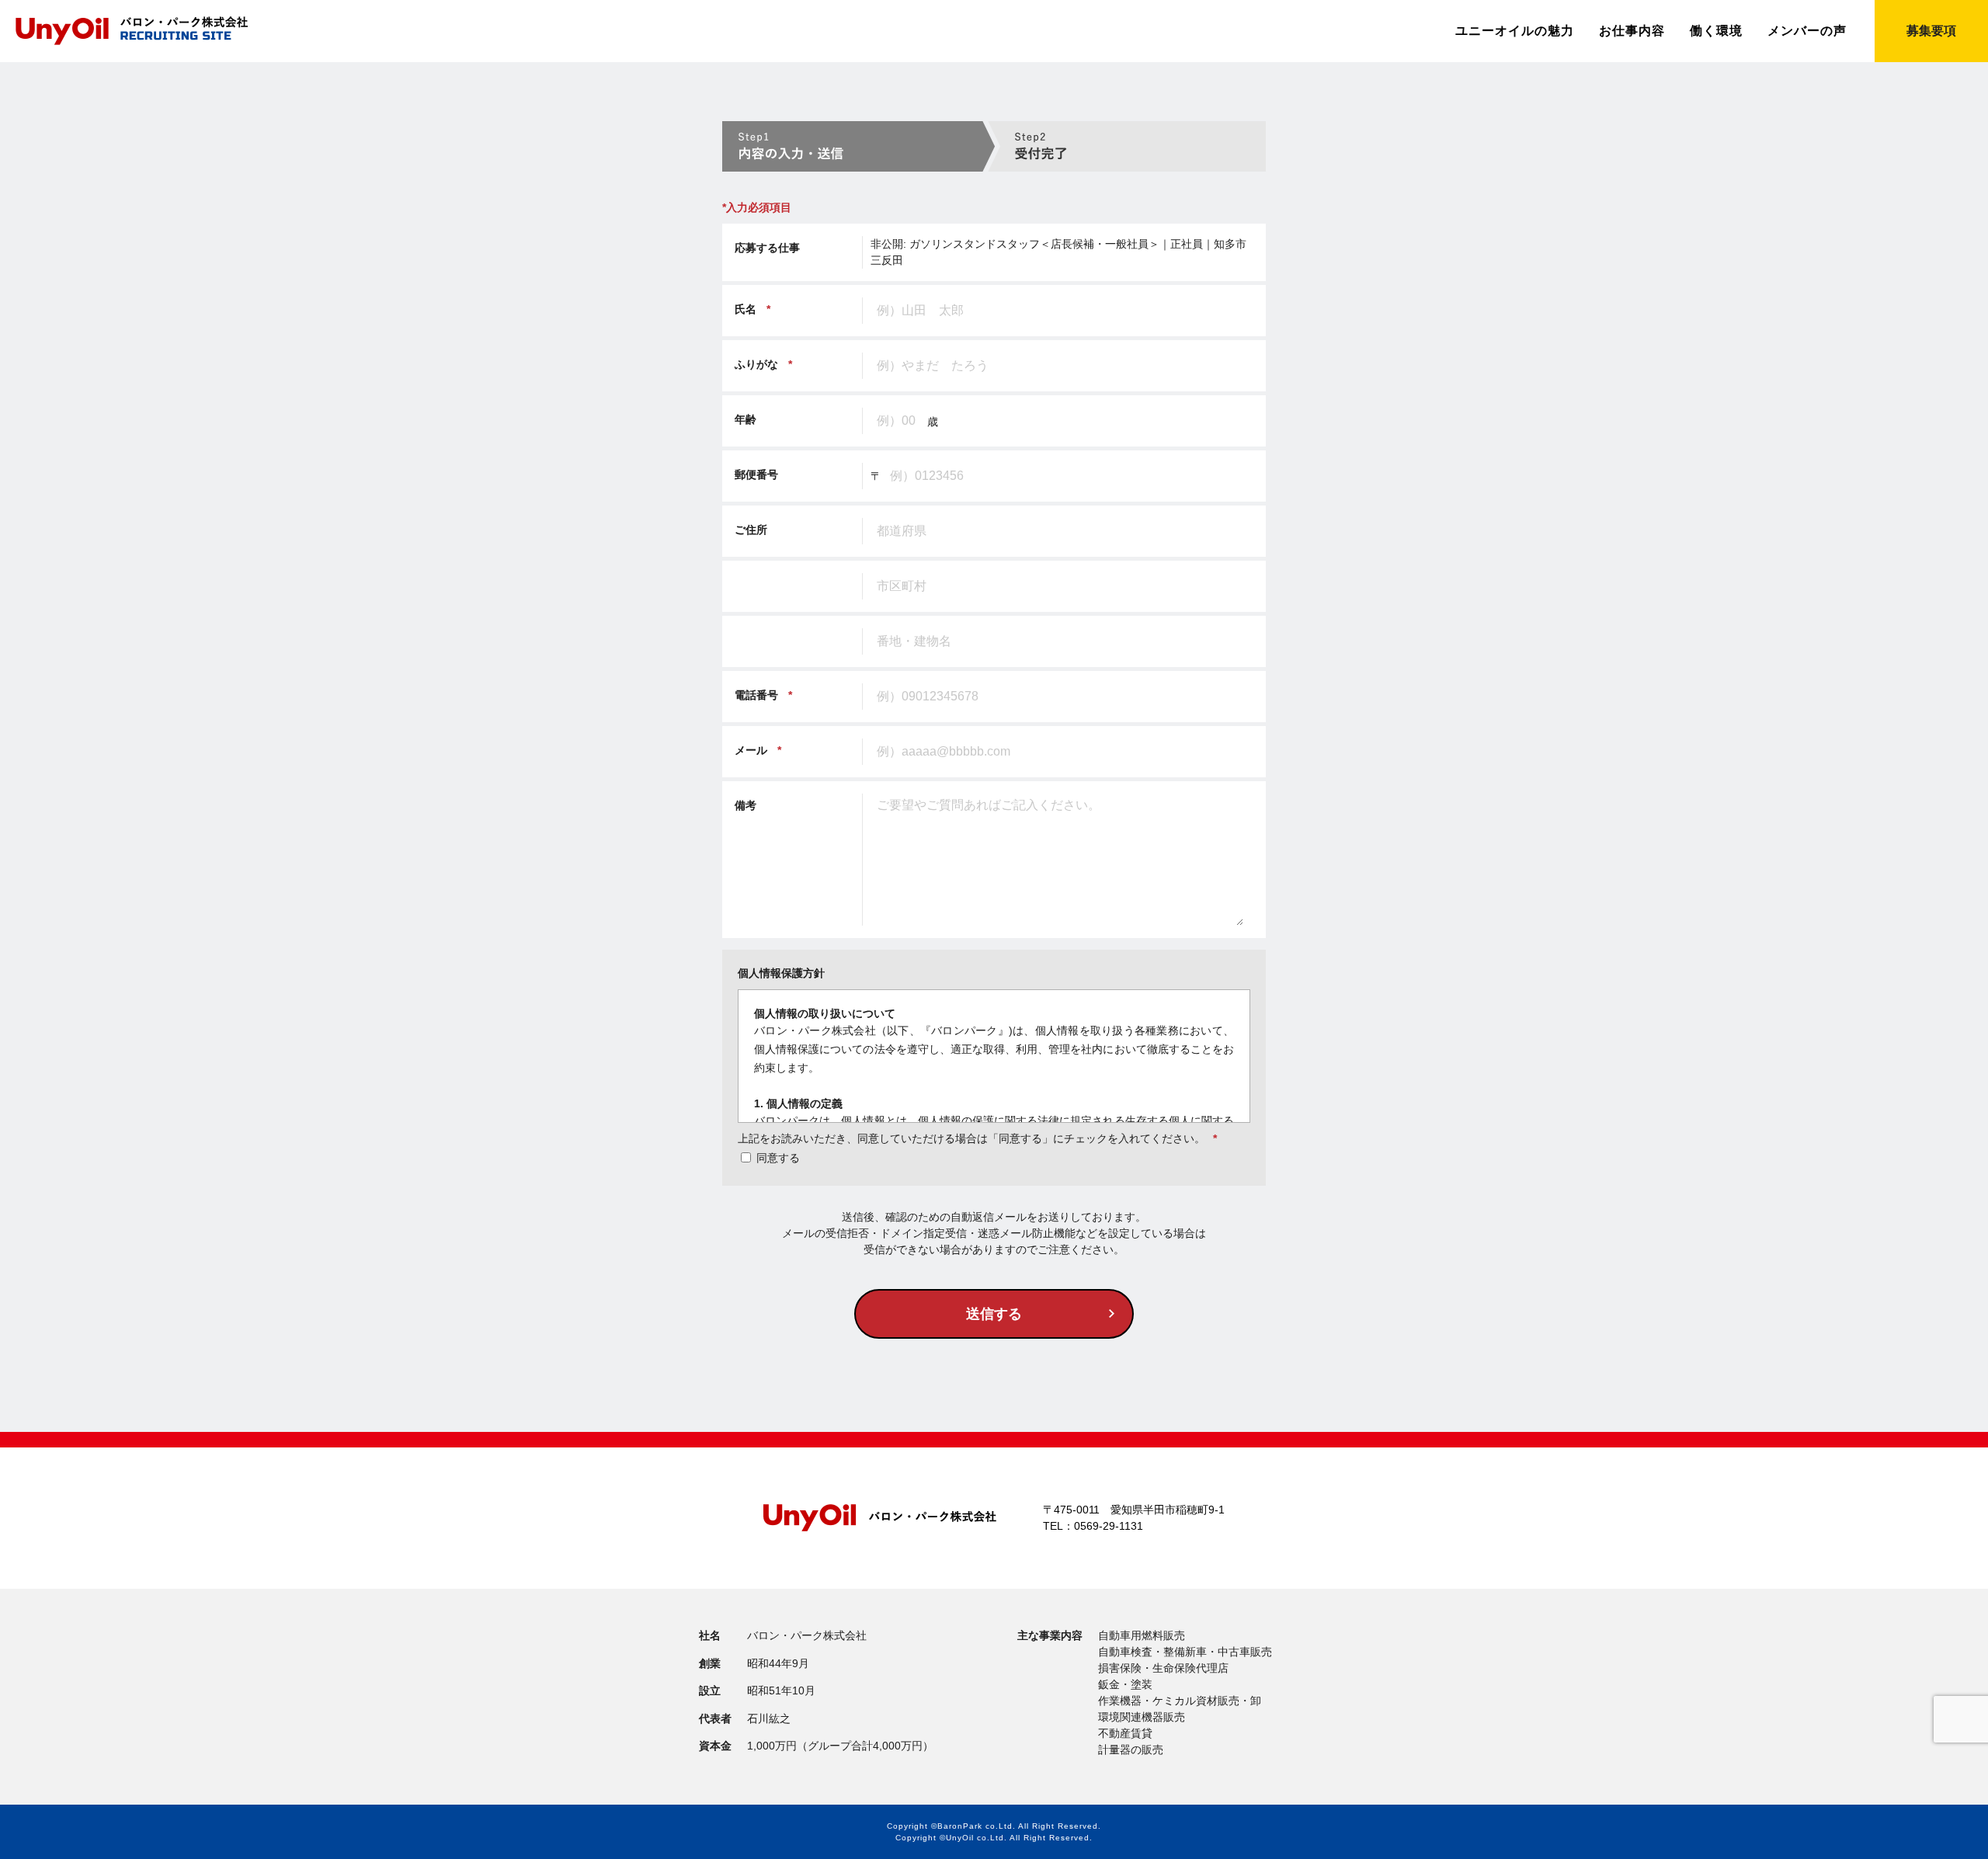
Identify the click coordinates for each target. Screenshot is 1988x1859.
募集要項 (1931, 31)
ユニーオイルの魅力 (1515, 31)
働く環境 (1716, 31)
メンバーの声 (1807, 31)
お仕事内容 (1632, 31)
